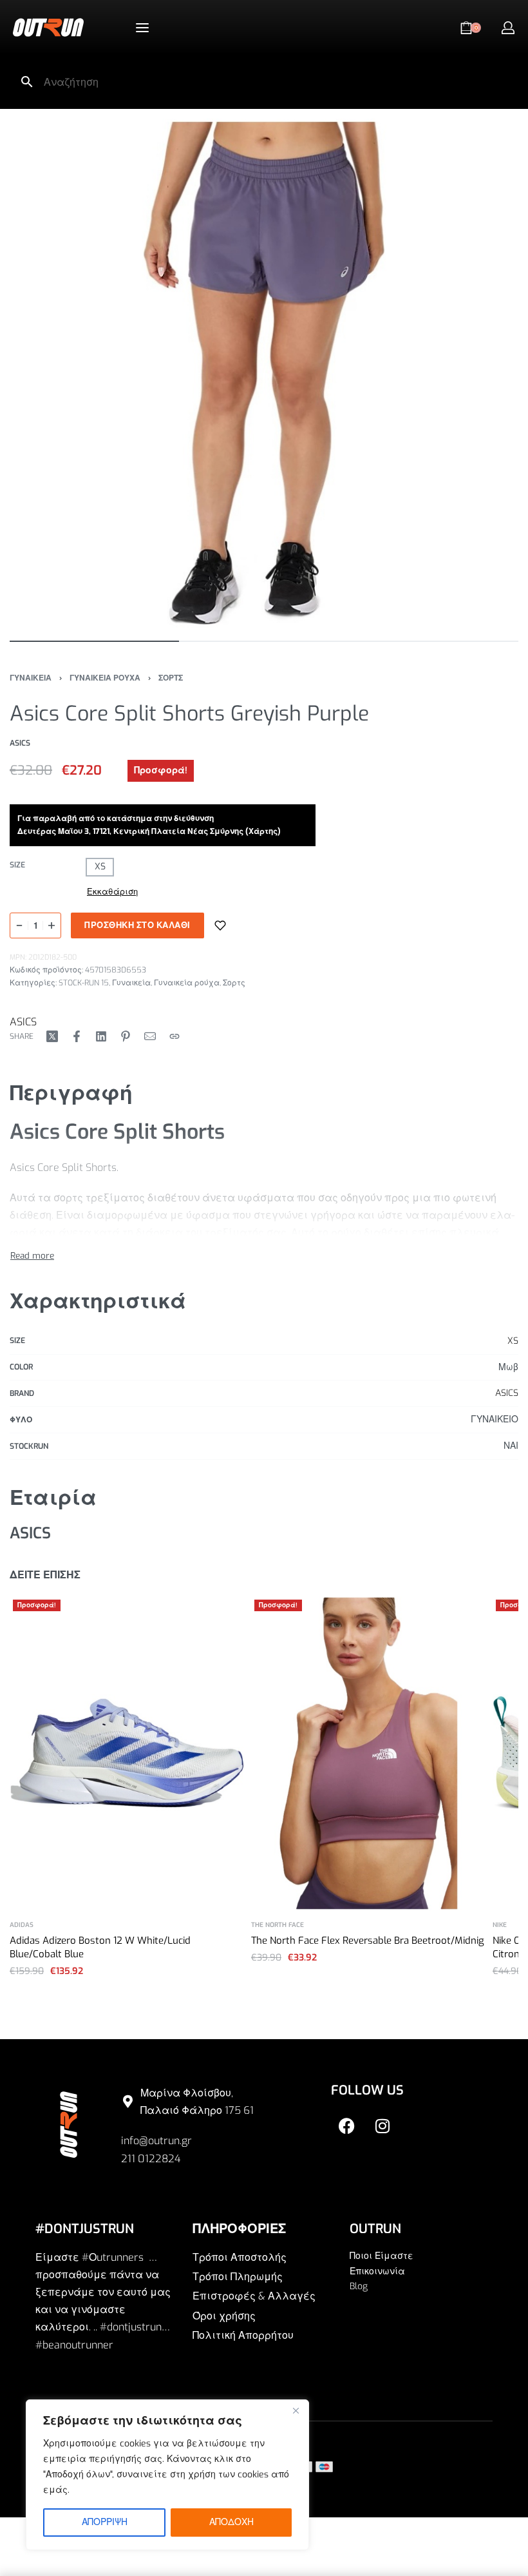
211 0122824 (151, 2159)
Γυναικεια (31, 678)
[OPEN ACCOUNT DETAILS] (508, 28)
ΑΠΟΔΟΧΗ (231, 2522)
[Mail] (150, 1036)
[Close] (296, 2410)
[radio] (100, 867)
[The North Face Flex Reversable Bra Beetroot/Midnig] (369, 1753)
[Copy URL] (174, 1036)
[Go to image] (94, 641)
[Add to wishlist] (220, 925)
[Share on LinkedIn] (101, 1036)
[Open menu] (142, 28)
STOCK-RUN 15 (84, 983)
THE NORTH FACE (278, 1925)
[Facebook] (347, 2126)
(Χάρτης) (264, 831)
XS (513, 1341)
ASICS (23, 1022)
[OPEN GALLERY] (264, 373)
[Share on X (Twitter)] (52, 1036)
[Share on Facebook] (77, 1036)
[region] (167, 2475)
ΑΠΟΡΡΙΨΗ (105, 2522)
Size (17, 865)
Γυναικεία (131, 983)
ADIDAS (22, 1925)
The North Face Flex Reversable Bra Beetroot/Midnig (368, 1941)
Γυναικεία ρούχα (187, 983)
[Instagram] (382, 2126)
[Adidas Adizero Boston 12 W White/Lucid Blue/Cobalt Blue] (127, 1753)
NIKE (500, 1925)
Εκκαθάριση (112, 892)
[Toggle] (32, 1255)
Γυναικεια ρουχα (105, 678)
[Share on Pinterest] (126, 1036)
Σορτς (171, 678)
